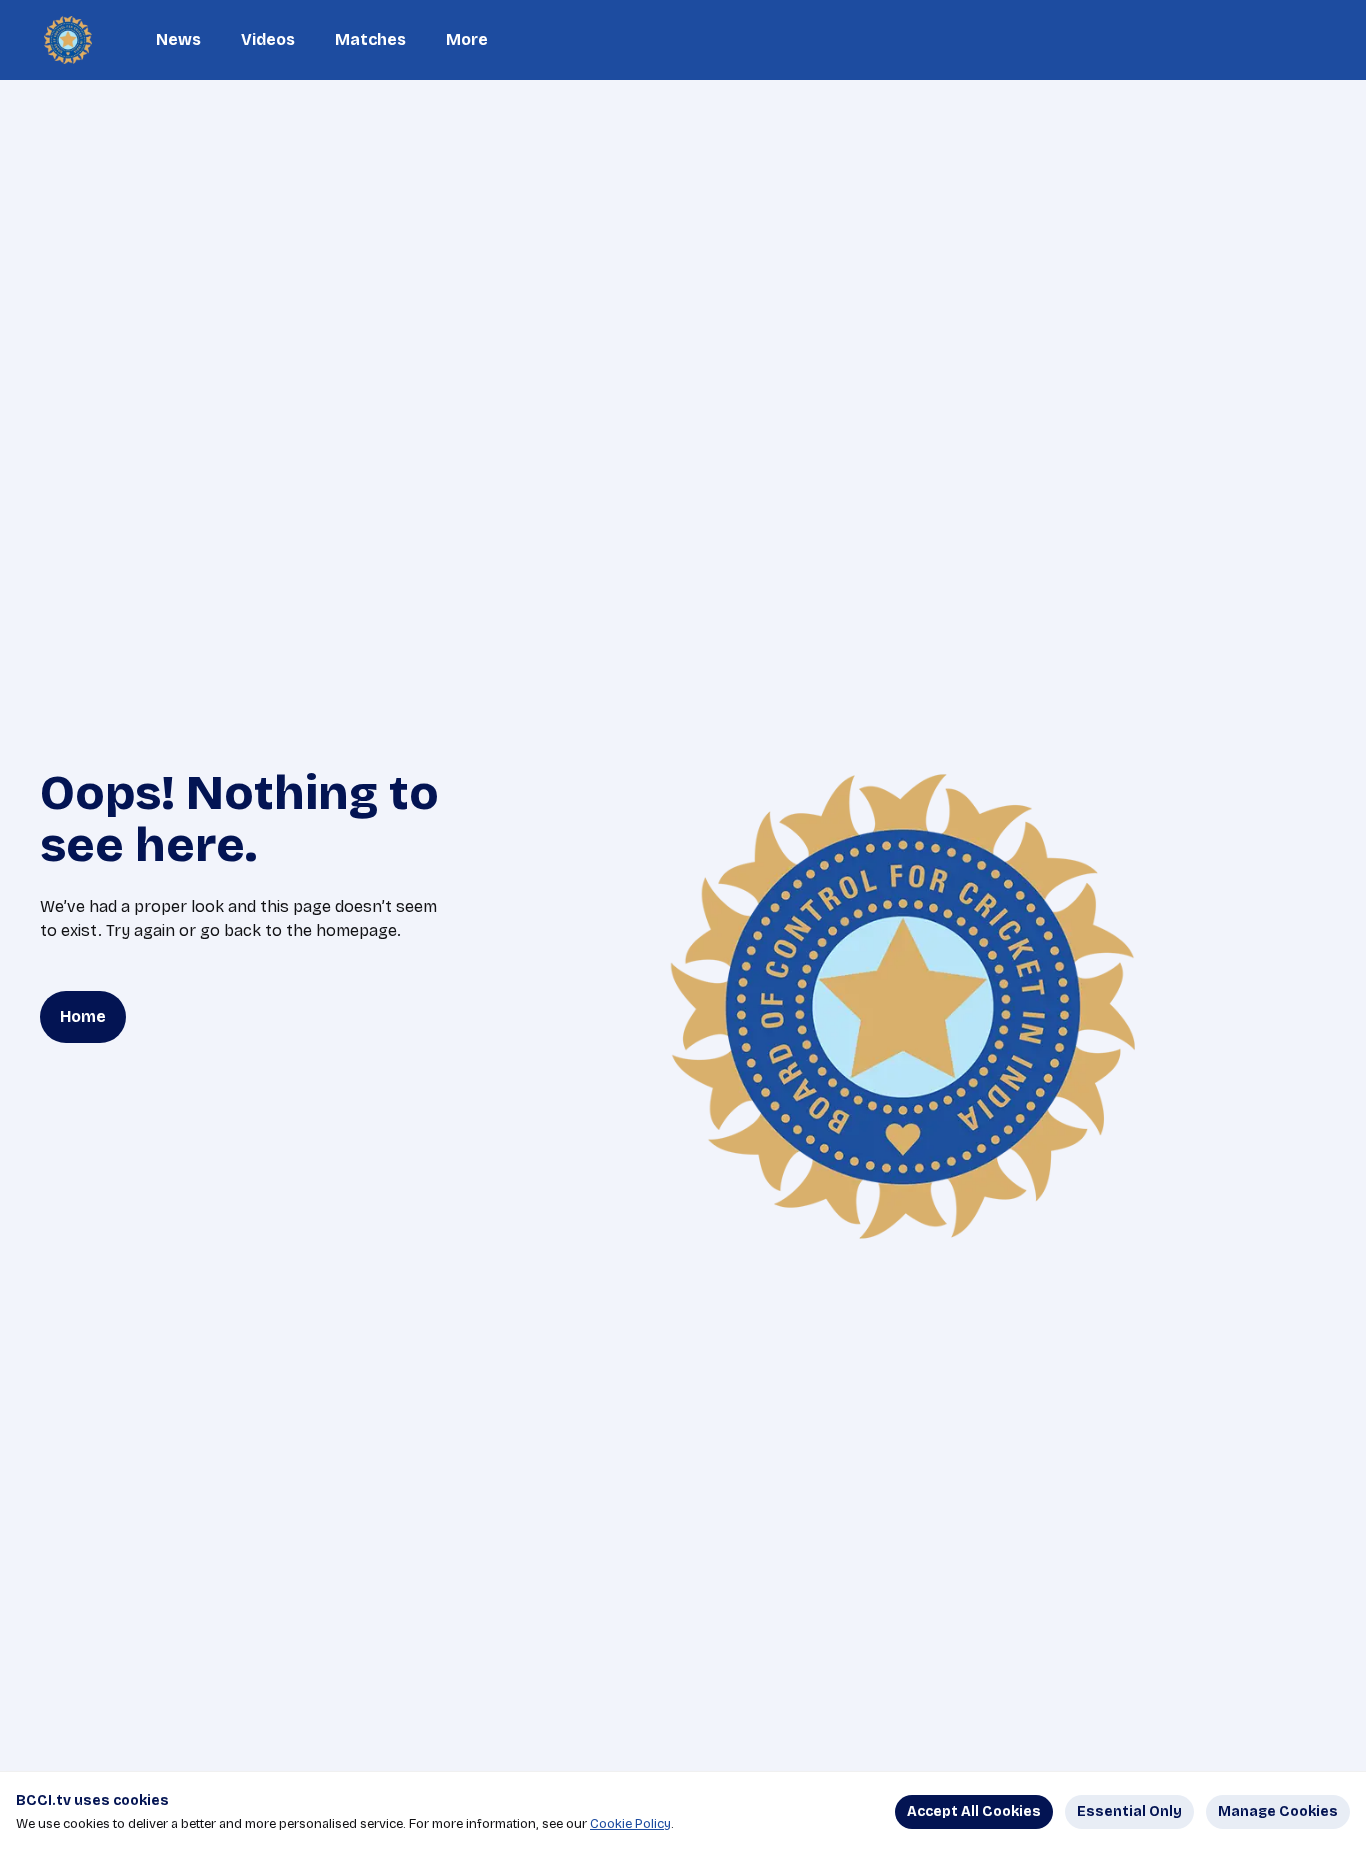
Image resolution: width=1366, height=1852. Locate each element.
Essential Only (1129, 1811)
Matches (370, 39)
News (178, 39)
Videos (268, 39)
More (467, 39)
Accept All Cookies (974, 1811)
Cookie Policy (630, 1824)
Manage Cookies (1278, 1811)
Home (83, 1016)
